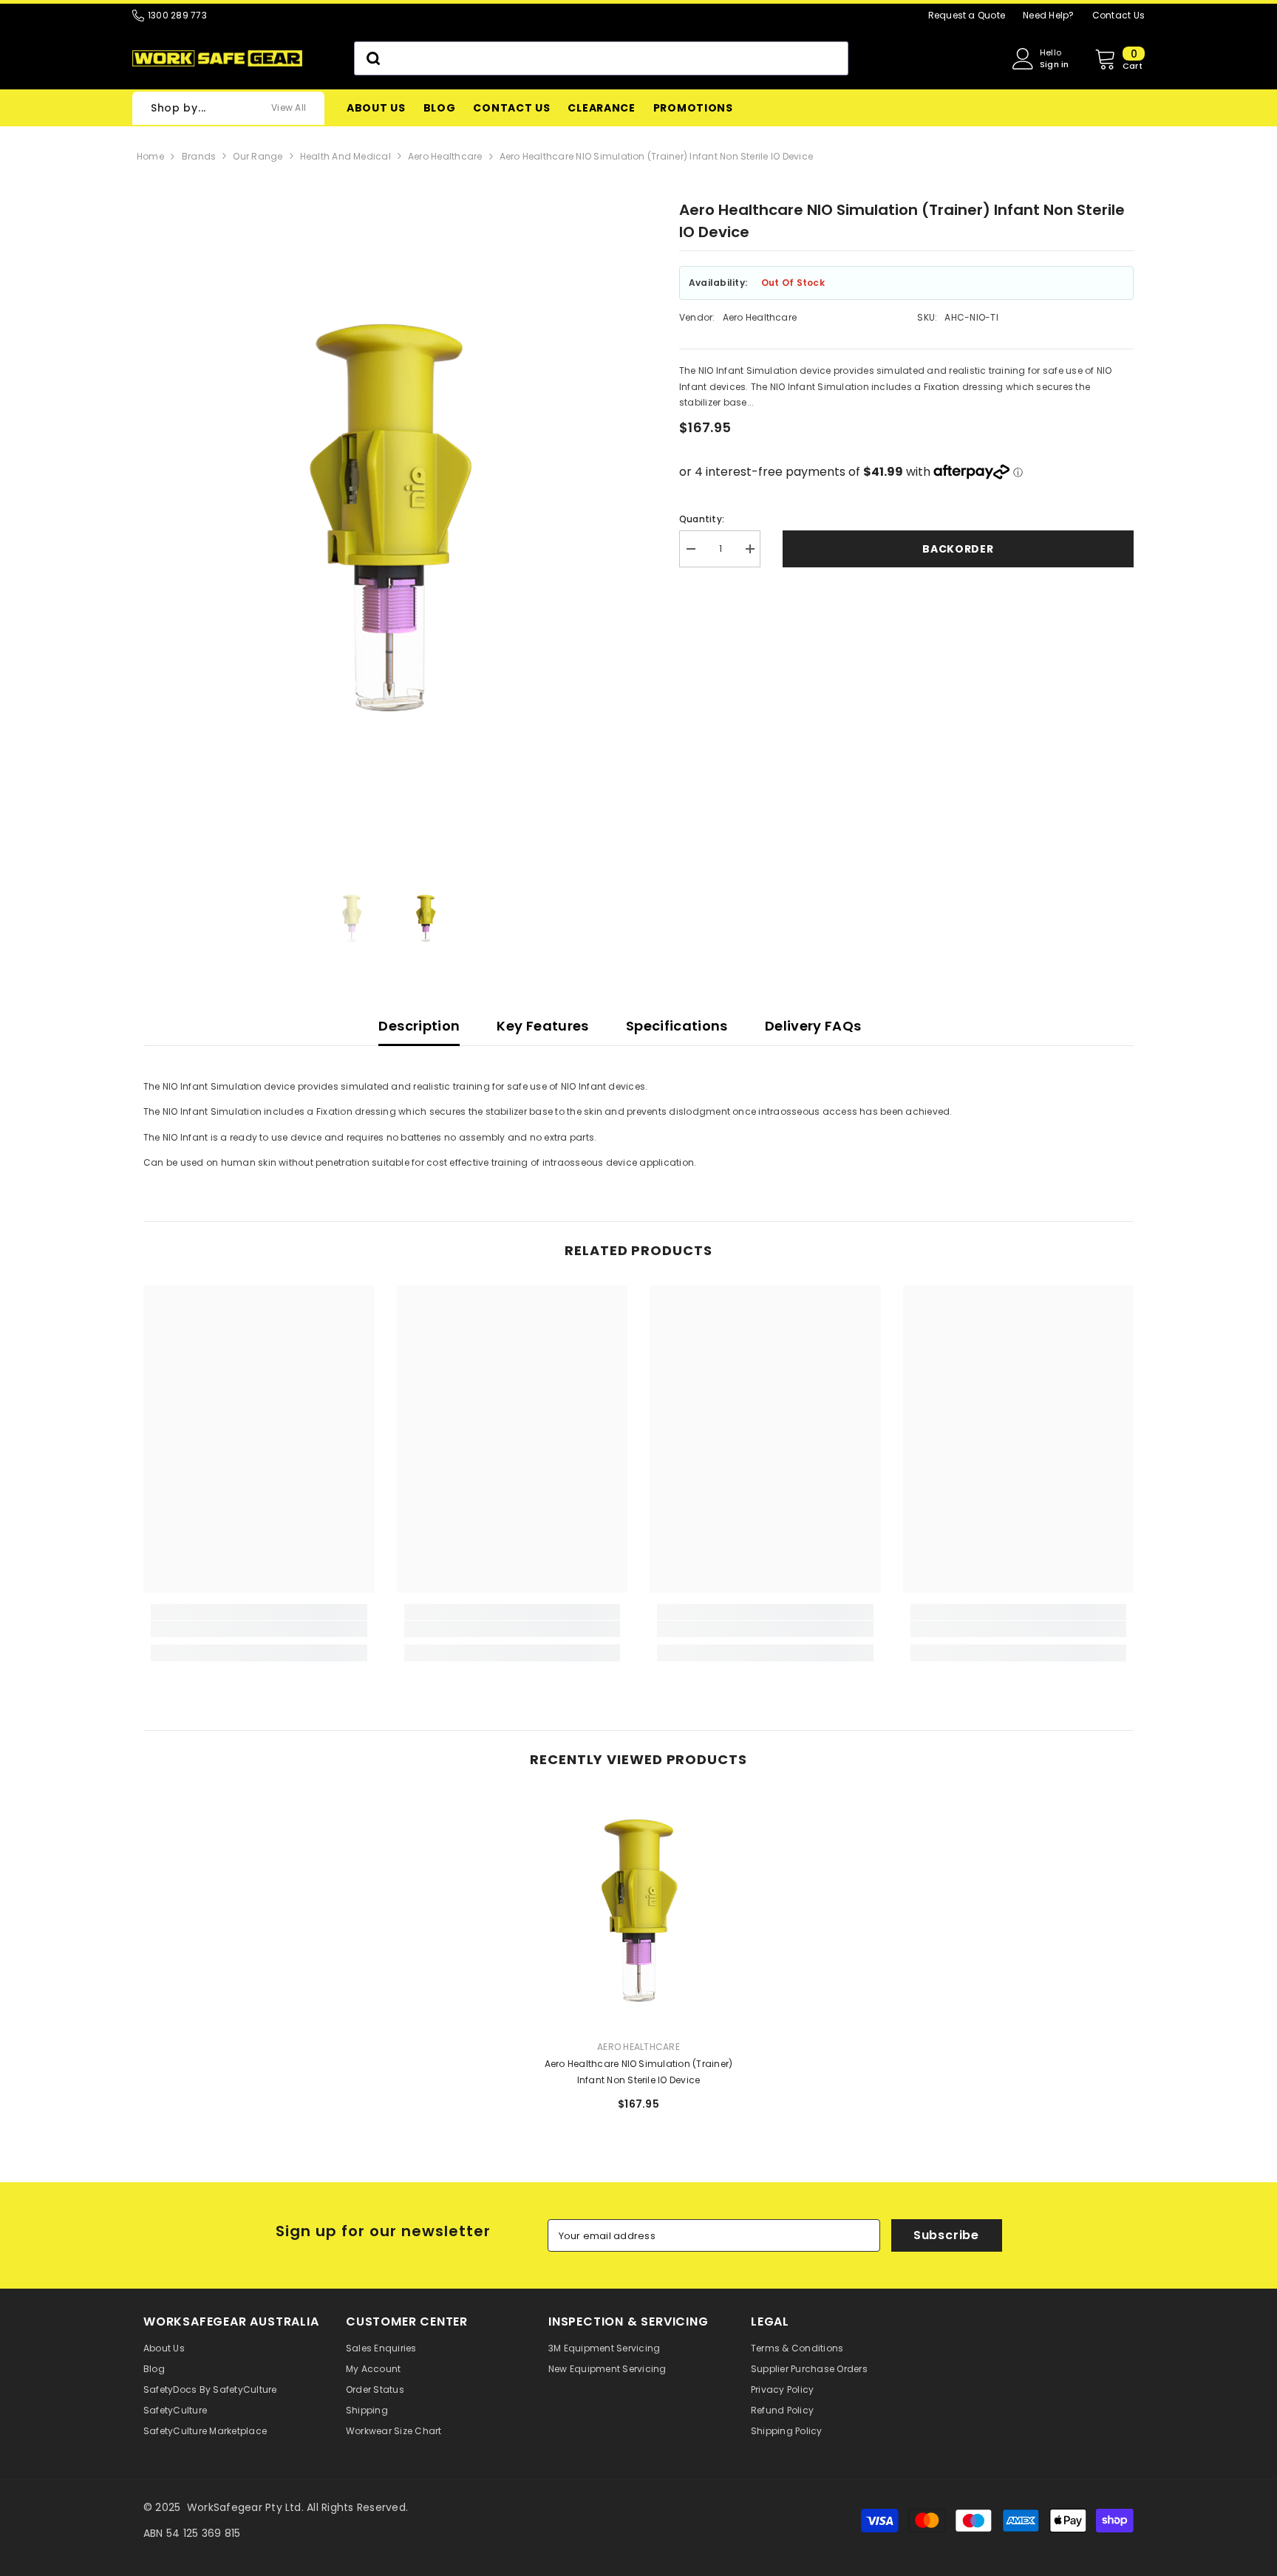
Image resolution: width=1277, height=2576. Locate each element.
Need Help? (1048, 15)
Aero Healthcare (445, 156)
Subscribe (946, 2235)
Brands (199, 156)
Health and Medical (345, 156)
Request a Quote (967, 15)
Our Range (258, 156)
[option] (389, 562)
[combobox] (601, 58)
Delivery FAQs (813, 1026)
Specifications (677, 1026)
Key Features (542, 1026)
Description (419, 1026)
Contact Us (1118, 15)
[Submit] (372, 58)
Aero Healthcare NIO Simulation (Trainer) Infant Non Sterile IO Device (657, 156)
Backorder (958, 549)
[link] (259, 1629)
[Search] (601, 58)
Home (150, 156)
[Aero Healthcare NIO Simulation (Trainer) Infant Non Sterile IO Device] (639, 1911)
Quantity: (702, 519)
